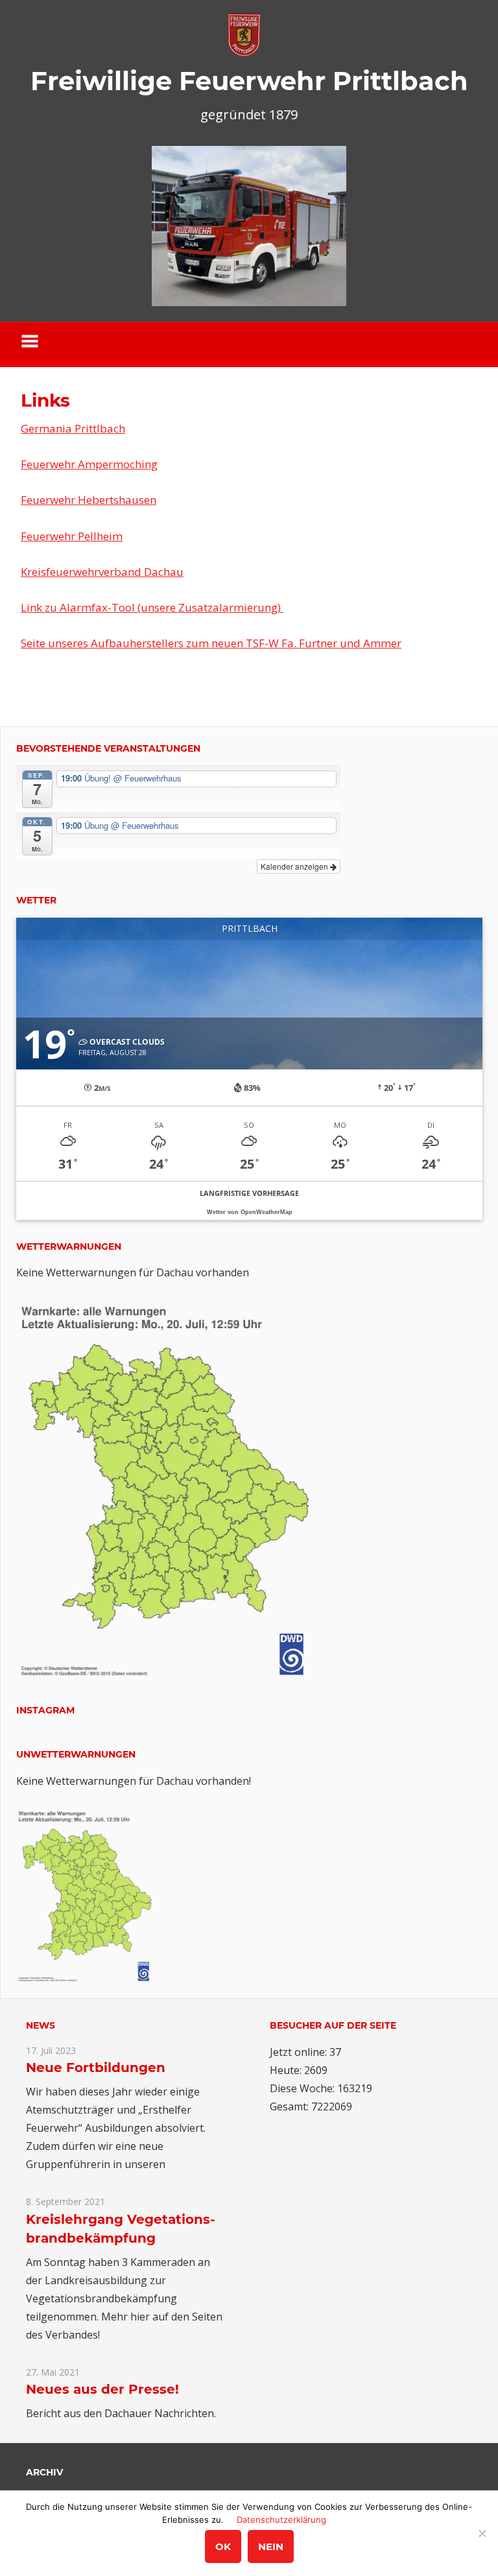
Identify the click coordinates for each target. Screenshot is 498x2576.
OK (223, 2546)
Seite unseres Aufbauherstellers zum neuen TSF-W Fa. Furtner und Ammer (211, 643)
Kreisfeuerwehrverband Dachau (102, 572)
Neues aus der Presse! (102, 2389)
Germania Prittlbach (73, 428)
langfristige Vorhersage (249, 1193)
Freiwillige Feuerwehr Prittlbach (249, 81)
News (41, 2025)
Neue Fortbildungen (96, 2068)
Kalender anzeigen (295, 866)
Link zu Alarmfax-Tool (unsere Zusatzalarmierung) (152, 607)
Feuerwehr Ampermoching (89, 464)
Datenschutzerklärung (281, 2520)
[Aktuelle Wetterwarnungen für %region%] (168, 1675)
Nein (271, 2546)
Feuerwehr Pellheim (72, 536)
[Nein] (482, 2533)
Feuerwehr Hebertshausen (89, 500)
